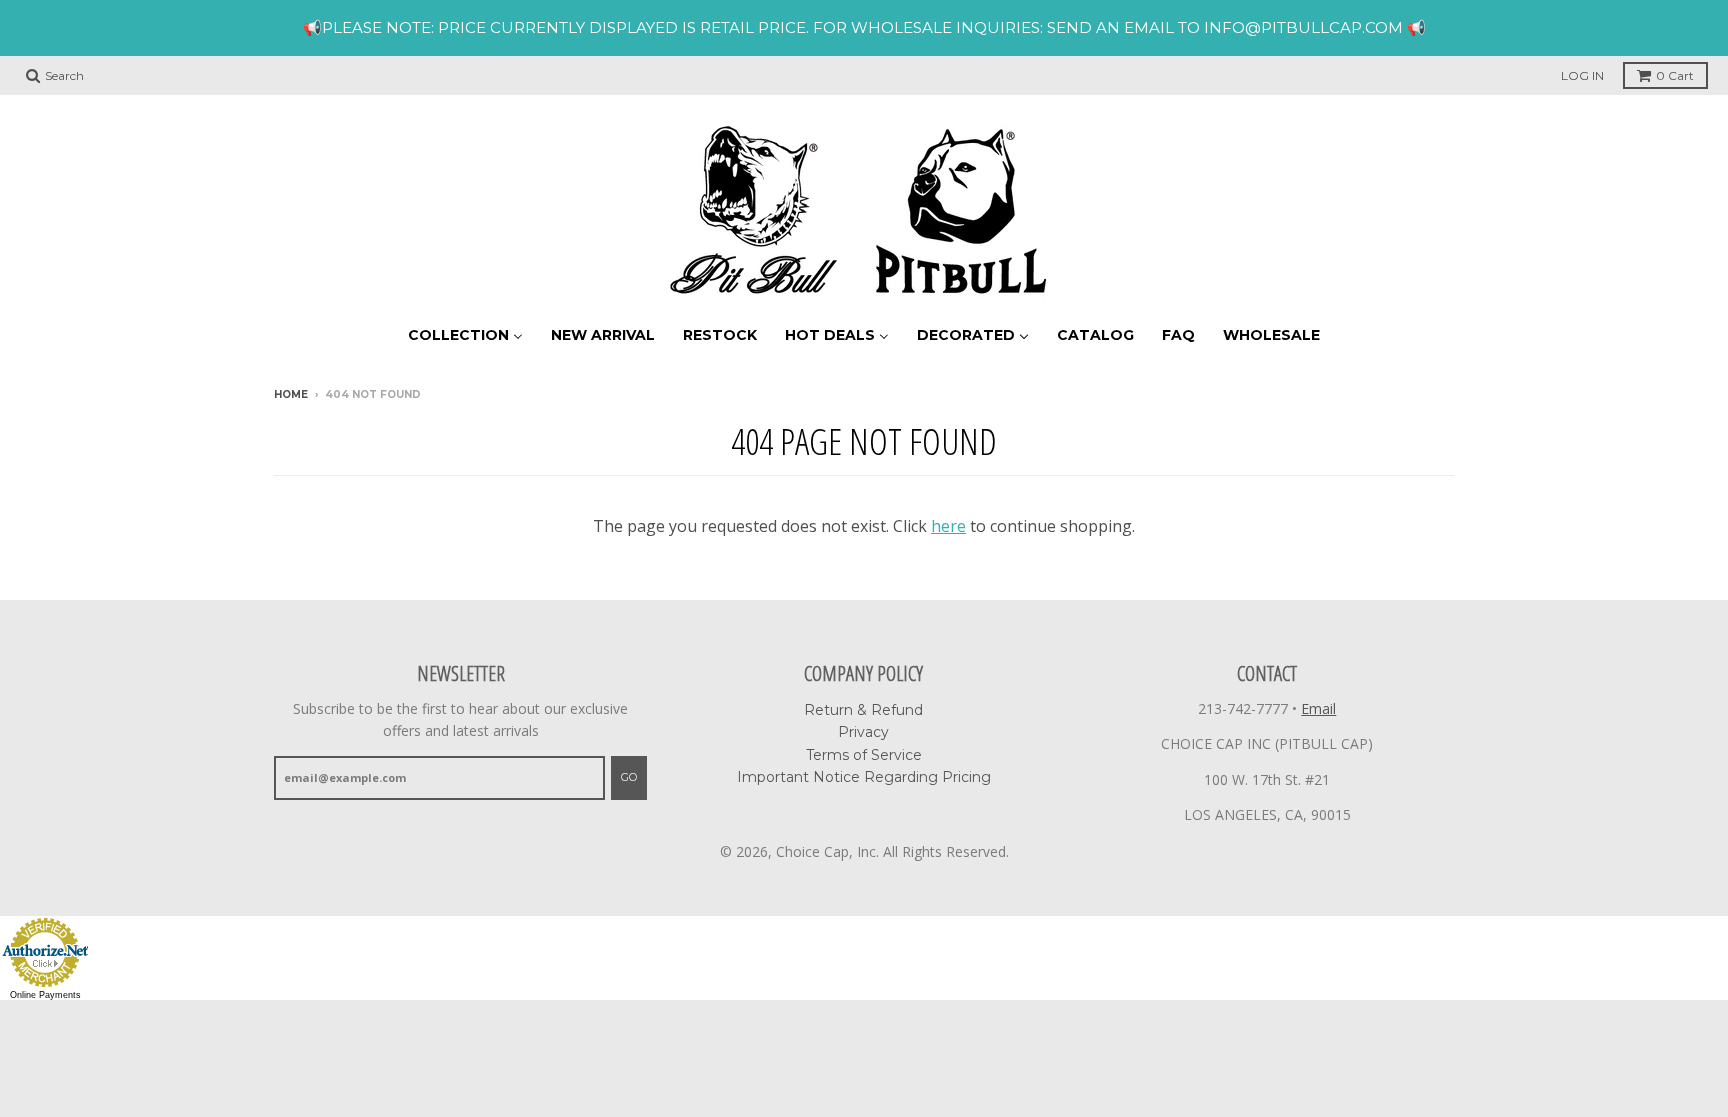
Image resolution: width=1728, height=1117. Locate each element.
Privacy (863, 732)
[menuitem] (465, 334)
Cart (1675, 75)
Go (629, 777)
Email (1318, 708)
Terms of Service (864, 755)
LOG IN (1582, 75)
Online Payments (45, 995)
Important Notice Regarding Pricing (864, 777)
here (948, 526)
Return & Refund (863, 710)
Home (291, 394)
